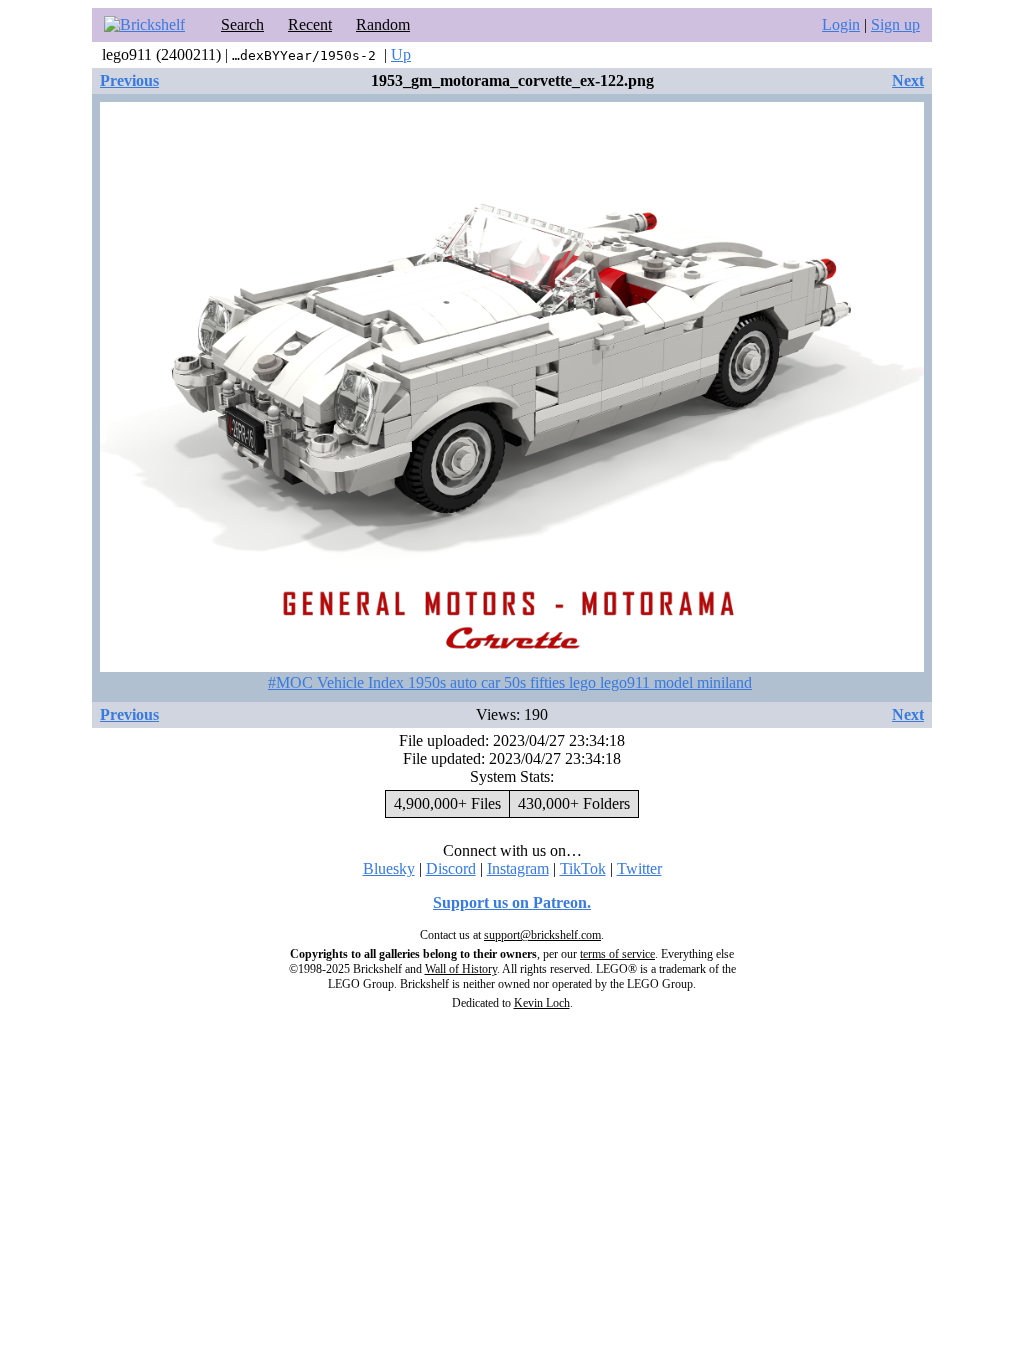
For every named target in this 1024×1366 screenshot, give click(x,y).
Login (841, 24)
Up (401, 54)
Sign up (895, 24)
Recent (310, 24)
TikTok (583, 868)
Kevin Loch (542, 1003)
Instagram (518, 868)
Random (383, 24)
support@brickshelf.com (542, 935)
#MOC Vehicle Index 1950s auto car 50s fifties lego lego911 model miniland (510, 682)
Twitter (639, 868)
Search (242, 24)
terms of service (617, 954)
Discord (451, 868)
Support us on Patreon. (512, 902)
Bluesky (389, 868)
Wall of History (461, 969)
